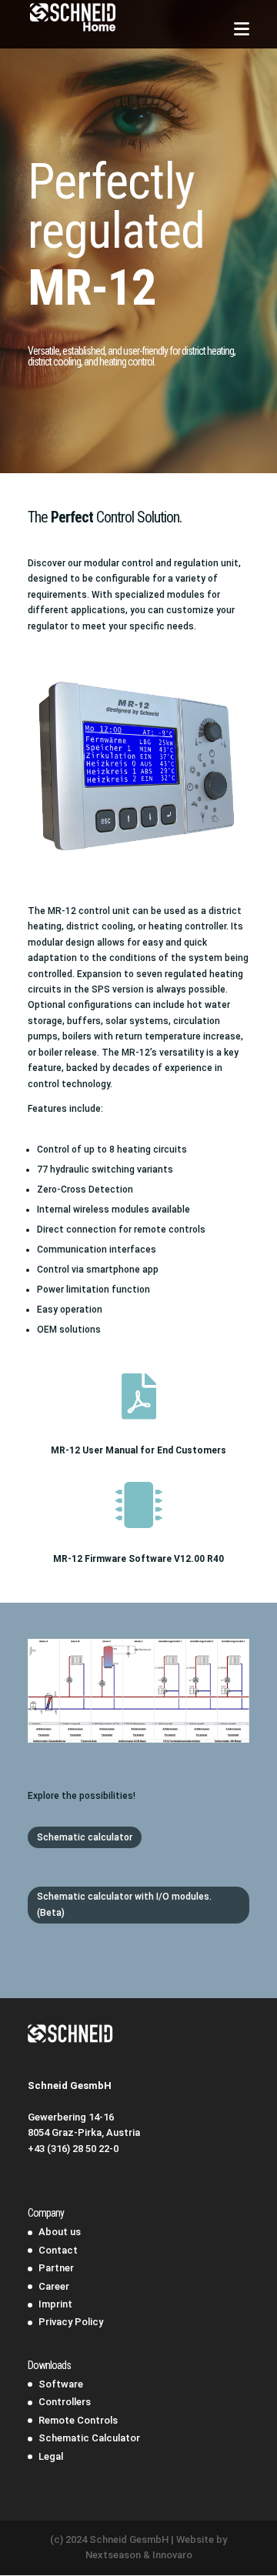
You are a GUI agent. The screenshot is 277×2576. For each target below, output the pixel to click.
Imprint (55, 2304)
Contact (58, 2250)
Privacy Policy (71, 2322)
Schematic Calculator (89, 2438)
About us (60, 2232)
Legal (51, 2456)
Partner (56, 2268)
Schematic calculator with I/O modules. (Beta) (124, 1904)
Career (54, 2286)
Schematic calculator (85, 1837)
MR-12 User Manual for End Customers (138, 1450)
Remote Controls (78, 2420)
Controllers (65, 2402)
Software (61, 2384)
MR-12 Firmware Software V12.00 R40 (138, 1559)
